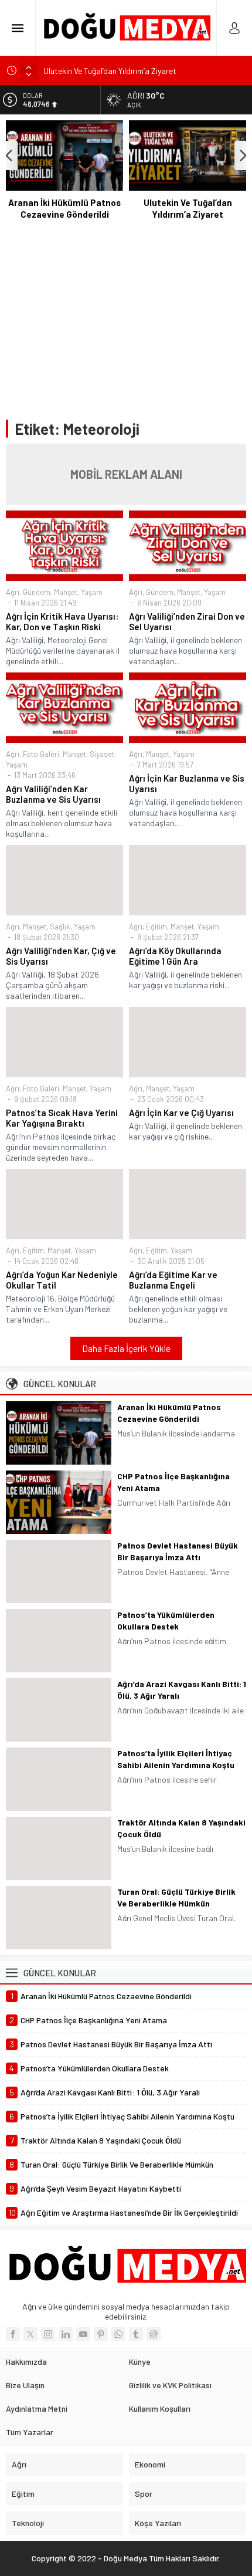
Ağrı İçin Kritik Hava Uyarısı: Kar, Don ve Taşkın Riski (62, 621)
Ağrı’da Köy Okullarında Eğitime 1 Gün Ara (175, 956)
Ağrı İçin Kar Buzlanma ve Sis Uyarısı (187, 783)
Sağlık (60, 927)
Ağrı (13, 592)
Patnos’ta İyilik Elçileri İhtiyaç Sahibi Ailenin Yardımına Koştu (176, 1759)
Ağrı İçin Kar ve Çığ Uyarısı (181, 1113)
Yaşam (92, 592)
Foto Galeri (41, 754)
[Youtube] (83, 2334)
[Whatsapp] (118, 2334)
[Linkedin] (66, 2334)
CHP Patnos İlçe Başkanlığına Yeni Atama (173, 1482)
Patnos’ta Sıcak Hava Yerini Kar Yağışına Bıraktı (62, 1118)
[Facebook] (13, 2334)
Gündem (37, 592)
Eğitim (156, 927)
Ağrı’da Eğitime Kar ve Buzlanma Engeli (173, 1280)
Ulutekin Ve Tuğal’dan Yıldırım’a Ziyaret (110, 70)
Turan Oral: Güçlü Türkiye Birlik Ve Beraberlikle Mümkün (176, 1897)
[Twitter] (30, 2334)
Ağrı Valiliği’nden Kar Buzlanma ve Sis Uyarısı (53, 794)
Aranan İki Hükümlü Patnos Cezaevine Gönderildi (64, 208)
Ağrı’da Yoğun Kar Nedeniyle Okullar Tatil (62, 1280)
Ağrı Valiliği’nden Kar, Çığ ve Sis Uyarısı (61, 956)
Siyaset (102, 754)
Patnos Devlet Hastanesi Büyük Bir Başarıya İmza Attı (178, 1551)
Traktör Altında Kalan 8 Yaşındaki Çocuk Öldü (181, 1828)
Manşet (66, 592)
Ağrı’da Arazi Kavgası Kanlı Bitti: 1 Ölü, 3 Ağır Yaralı (182, 1690)
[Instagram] (48, 2334)
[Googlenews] (154, 2334)
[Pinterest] (101, 2334)
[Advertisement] (126, 320)
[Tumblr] (136, 2334)
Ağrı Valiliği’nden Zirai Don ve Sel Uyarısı (187, 621)
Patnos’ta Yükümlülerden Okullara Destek (166, 1620)
